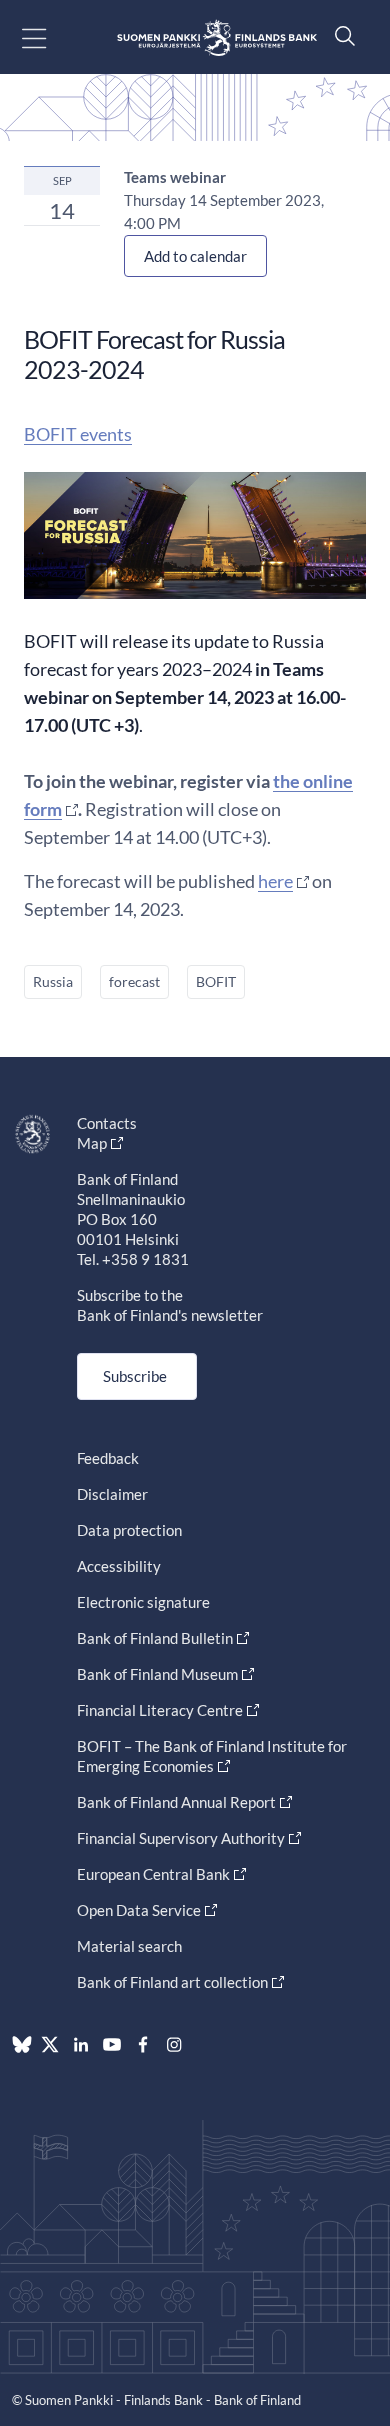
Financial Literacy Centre (160, 1710)
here (275, 881)
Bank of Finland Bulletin (155, 1638)
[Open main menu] (51, 37)
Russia (53, 981)
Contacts (107, 1123)
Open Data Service (139, 1910)
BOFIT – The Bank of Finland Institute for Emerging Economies (212, 1756)
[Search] (340, 35)
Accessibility (119, 1566)
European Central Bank (153, 1874)
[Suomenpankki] (217, 37)
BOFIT (216, 981)
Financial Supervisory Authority (181, 1838)
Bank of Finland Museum (157, 1674)
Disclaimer (112, 1494)
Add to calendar (195, 256)
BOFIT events (78, 434)
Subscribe (135, 1376)
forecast (134, 981)
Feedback (108, 1458)
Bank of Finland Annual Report (176, 1802)
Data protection (129, 1530)
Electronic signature (143, 1602)
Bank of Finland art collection (172, 1982)
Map (92, 1143)
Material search (129, 1946)
